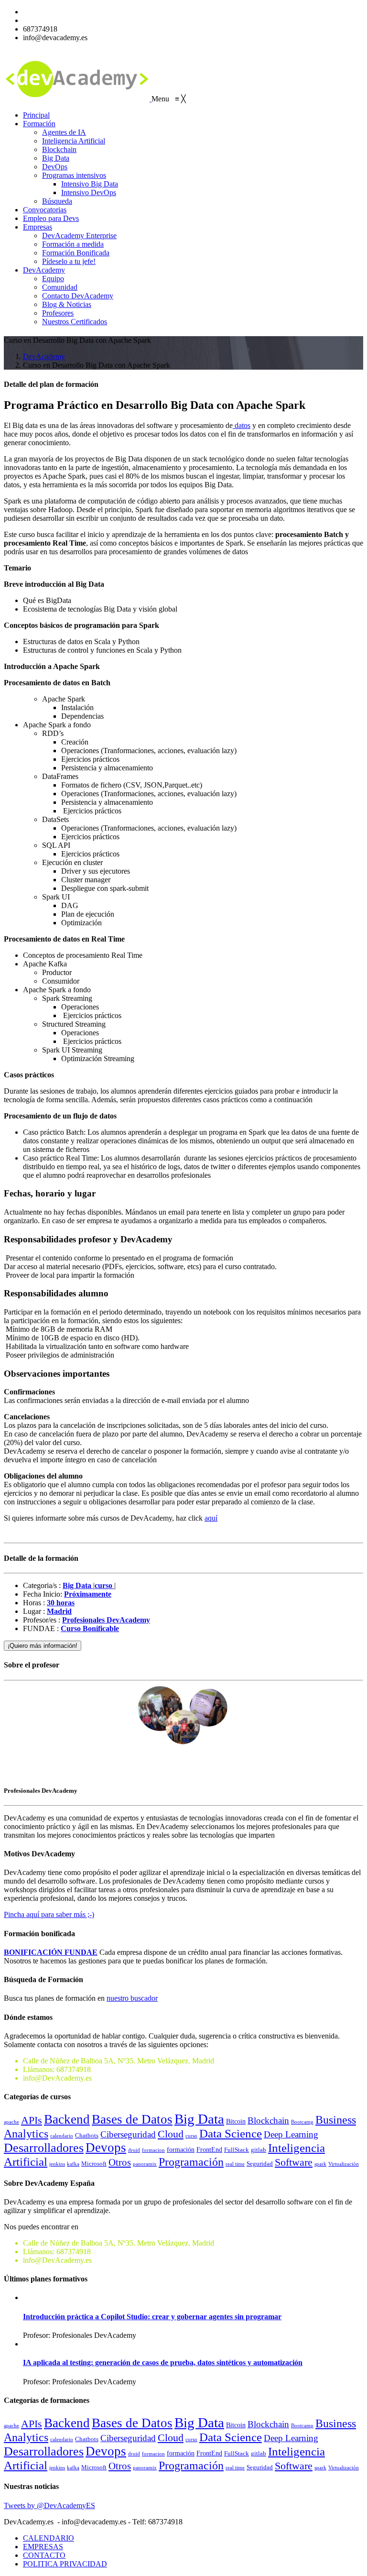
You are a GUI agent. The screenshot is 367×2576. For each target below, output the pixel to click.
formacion (153, 2150)
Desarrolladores (44, 2148)
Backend (67, 2119)
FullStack (237, 2150)
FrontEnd (209, 2149)
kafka (73, 2164)
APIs (32, 2120)
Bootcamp (302, 2122)
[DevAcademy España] (78, 99)
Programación (191, 2162)
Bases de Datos (132, 2119)
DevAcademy (44, 356)
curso (191, 2136)
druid (134, 2150)
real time (235, 2164)
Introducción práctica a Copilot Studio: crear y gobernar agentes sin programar (152, 2317)
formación (181, 2149)
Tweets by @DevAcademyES (49, 2505)
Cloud (171, 2134)
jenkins (57, 2164)
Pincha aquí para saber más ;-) (49, 1914)
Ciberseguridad (128, 2134)
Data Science (231, 2133)
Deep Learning (291, 2134)
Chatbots (87, 2136)
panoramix (145, 2164)
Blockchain (268, 2121)
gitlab (259, 2150)
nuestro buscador (132, 1998)
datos (242, 425)
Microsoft (94, 2164)
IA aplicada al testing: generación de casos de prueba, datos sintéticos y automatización (163, 2362)
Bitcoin (236, 2121)
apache (11, 2122)
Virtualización (344, 2164)
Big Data (199, 2119)
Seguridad (260, 2164)
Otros (120, 2162)
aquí (211, 1518)
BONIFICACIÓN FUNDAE (51, 1952)
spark (320, 2164)
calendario (62, 2136)
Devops (106, 2148)
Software (294, 2162)
